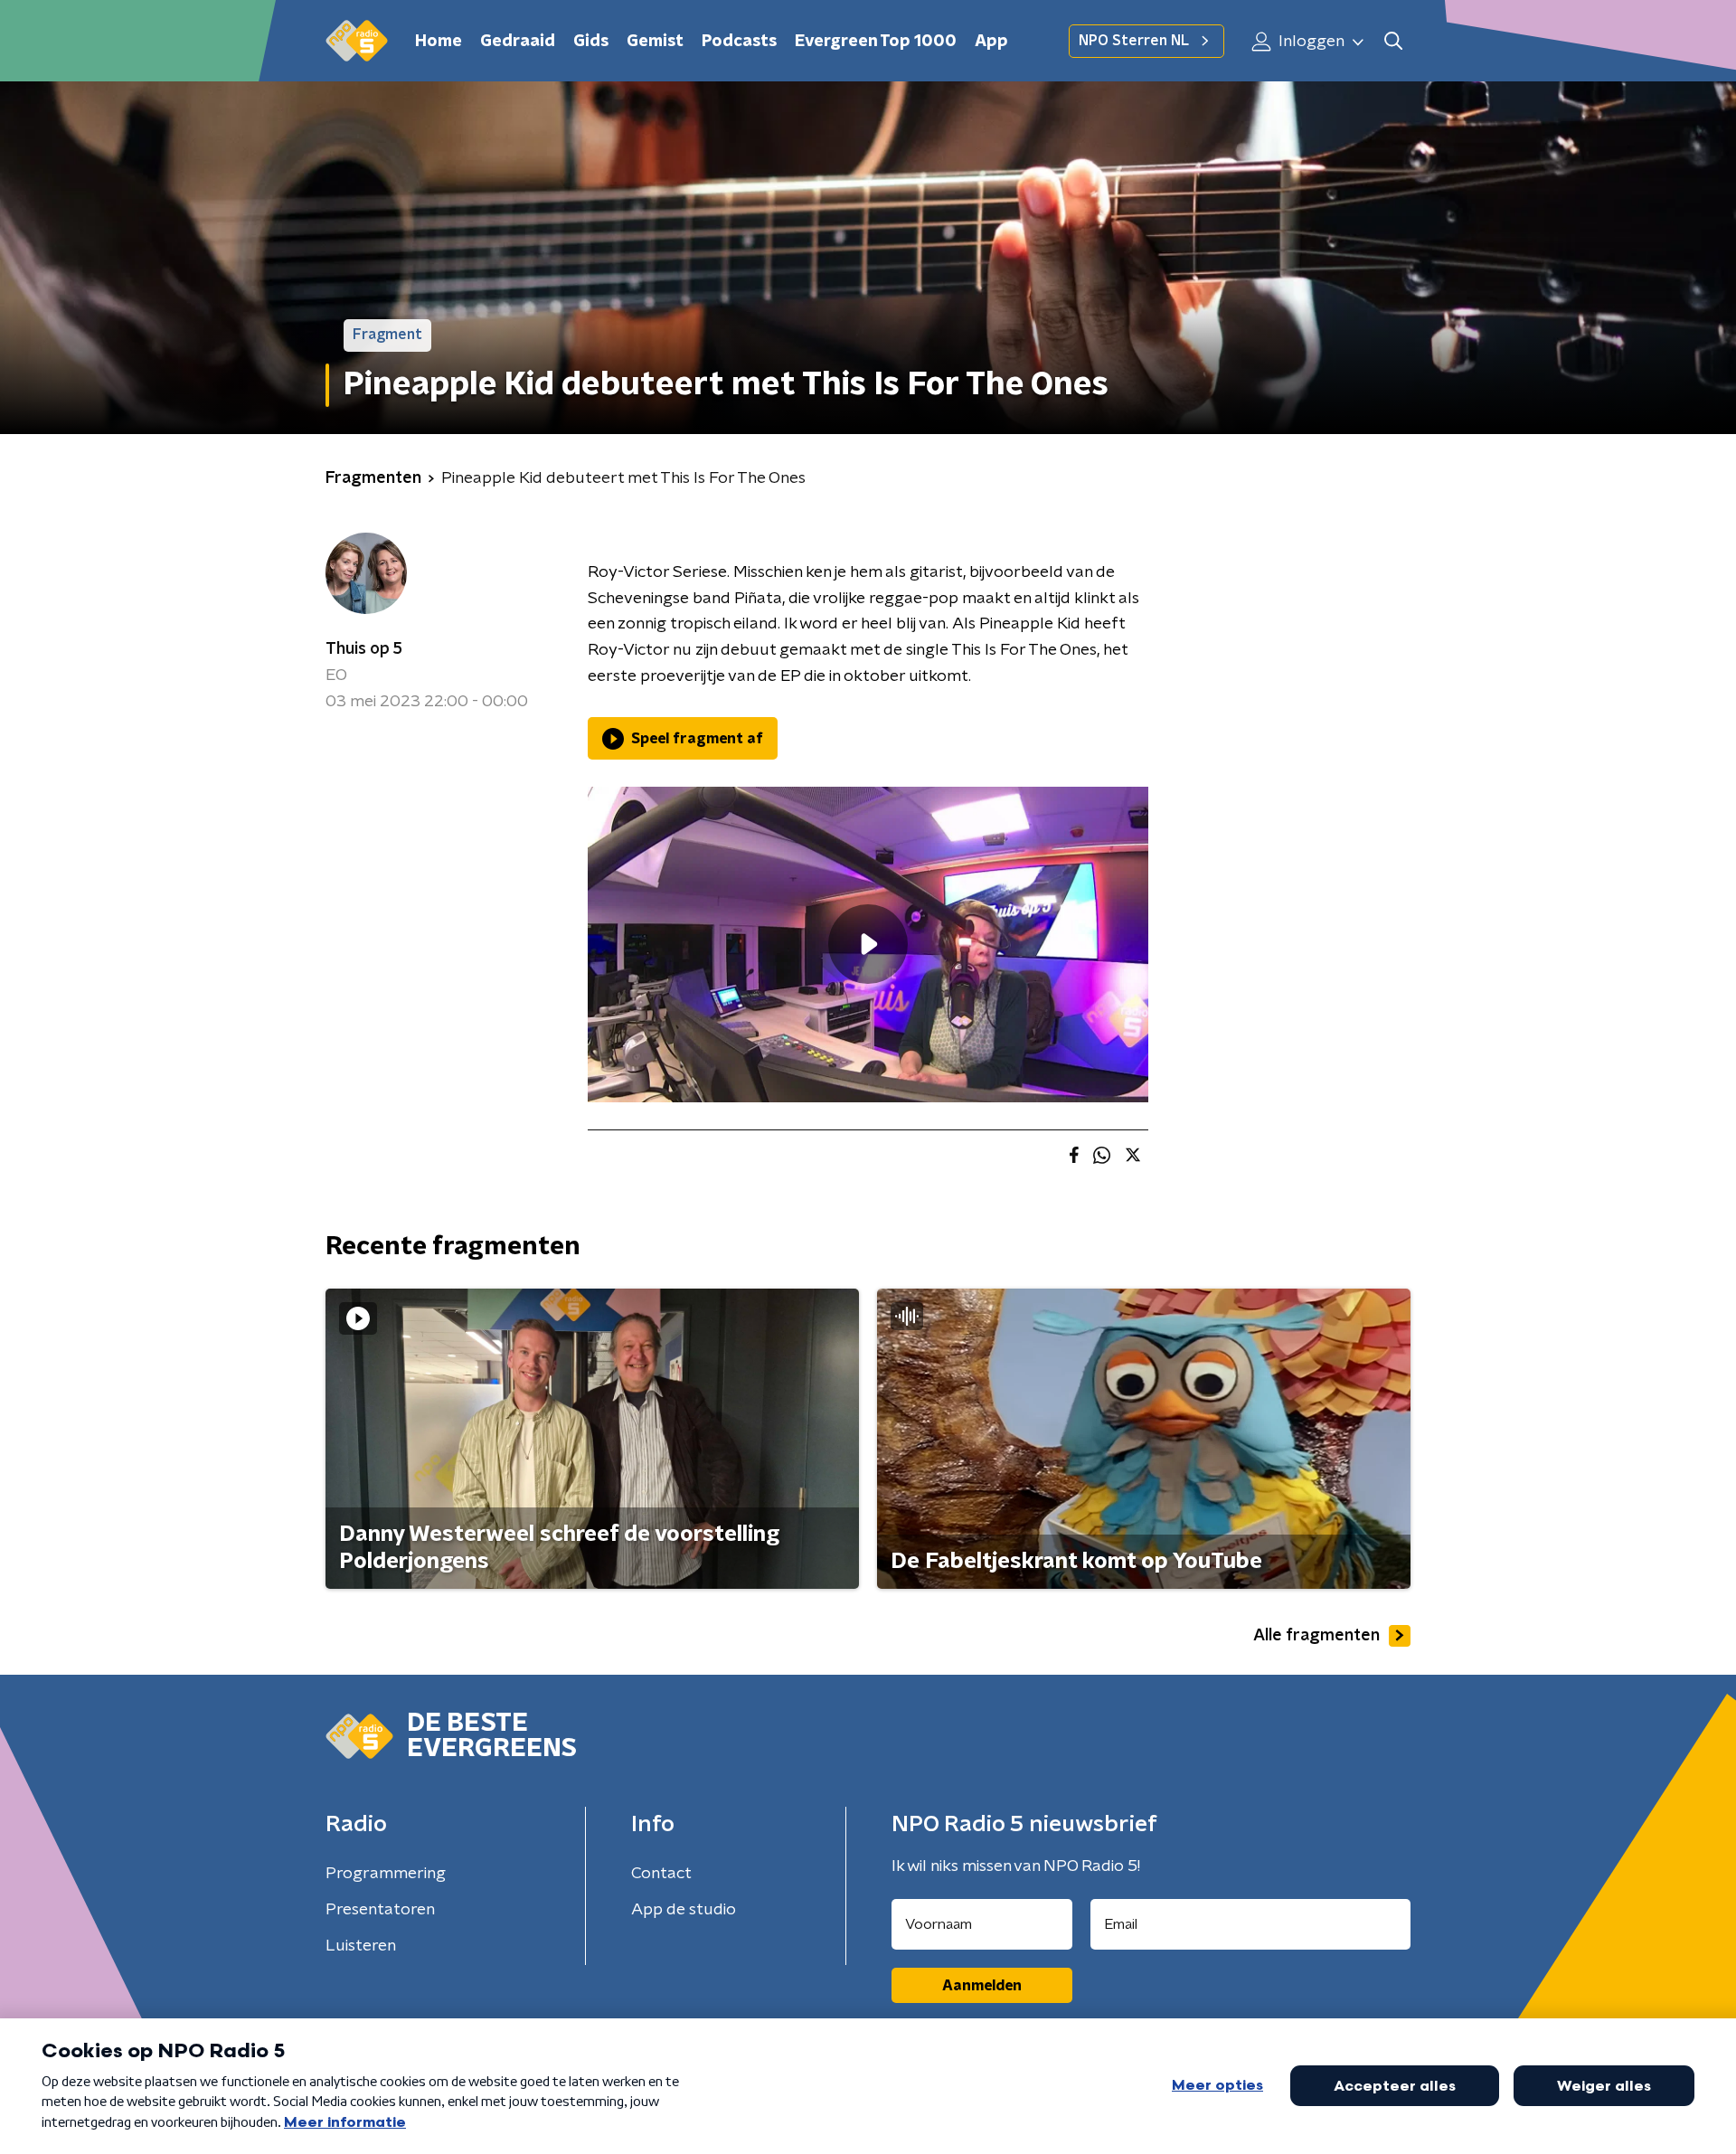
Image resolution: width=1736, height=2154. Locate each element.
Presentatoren (380, 1910)
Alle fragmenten (1316, 1636)
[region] (868, 945)
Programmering (386, 1874)
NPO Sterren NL (1134, 41)
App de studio (684, 1910)
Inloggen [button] (1310, 42)
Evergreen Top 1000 (876, 42)
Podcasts (739, 42)
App (991, 42)
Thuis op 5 (364, 649)
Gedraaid (518, 42)
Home (439, 42)
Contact (661, 1874)
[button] (1393, 41)
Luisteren (361, 1946)
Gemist (655, 42)
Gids (591, 42)
